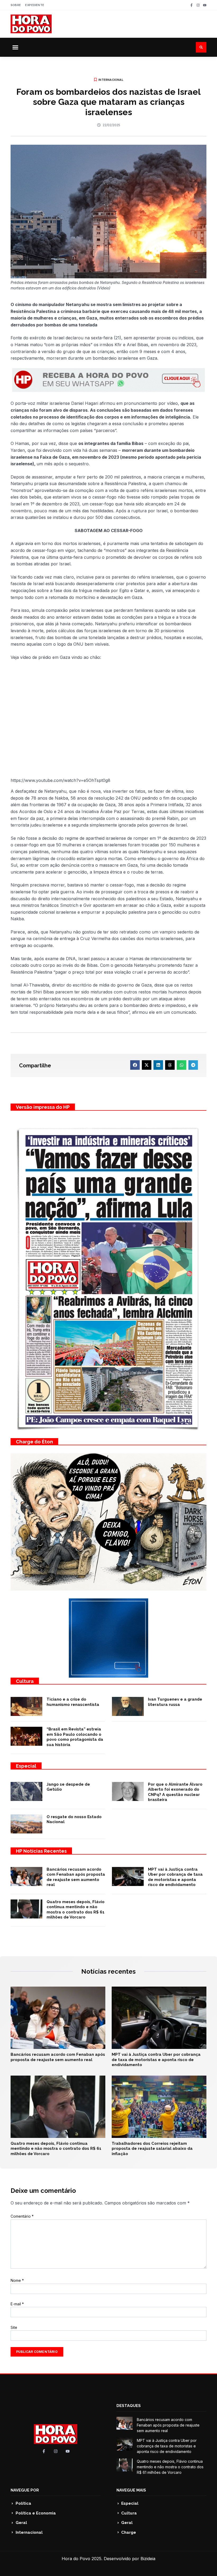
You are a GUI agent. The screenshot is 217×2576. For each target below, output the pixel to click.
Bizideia (148, 2559)
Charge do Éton (34, 1442)
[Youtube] (205, 5)
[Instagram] (198, 5)
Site (14, 2327)
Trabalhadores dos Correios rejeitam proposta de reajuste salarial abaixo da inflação (152, 2149)
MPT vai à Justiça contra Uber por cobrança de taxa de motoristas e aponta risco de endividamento (175, 1877)
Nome (17, 2280)
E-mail (17, 2304)
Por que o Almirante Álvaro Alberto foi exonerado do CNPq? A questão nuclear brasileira (175, 1792)
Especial (26, 1766)
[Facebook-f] (191, 5)
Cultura (25, 1681)
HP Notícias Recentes (41, 1851)
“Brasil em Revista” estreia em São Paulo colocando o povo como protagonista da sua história (75, 1737)
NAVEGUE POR (25, 2490)
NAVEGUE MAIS (131, 2490)
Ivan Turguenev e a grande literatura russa (175, 1702)
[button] (15, 47)
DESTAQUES (129, 2406)
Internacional (111, 80)
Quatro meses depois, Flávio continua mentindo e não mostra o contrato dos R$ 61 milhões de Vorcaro (76, 1910)
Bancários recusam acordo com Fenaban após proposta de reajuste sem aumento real (76, 1877)
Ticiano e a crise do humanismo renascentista (73, 1702)
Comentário (22, 2216)
